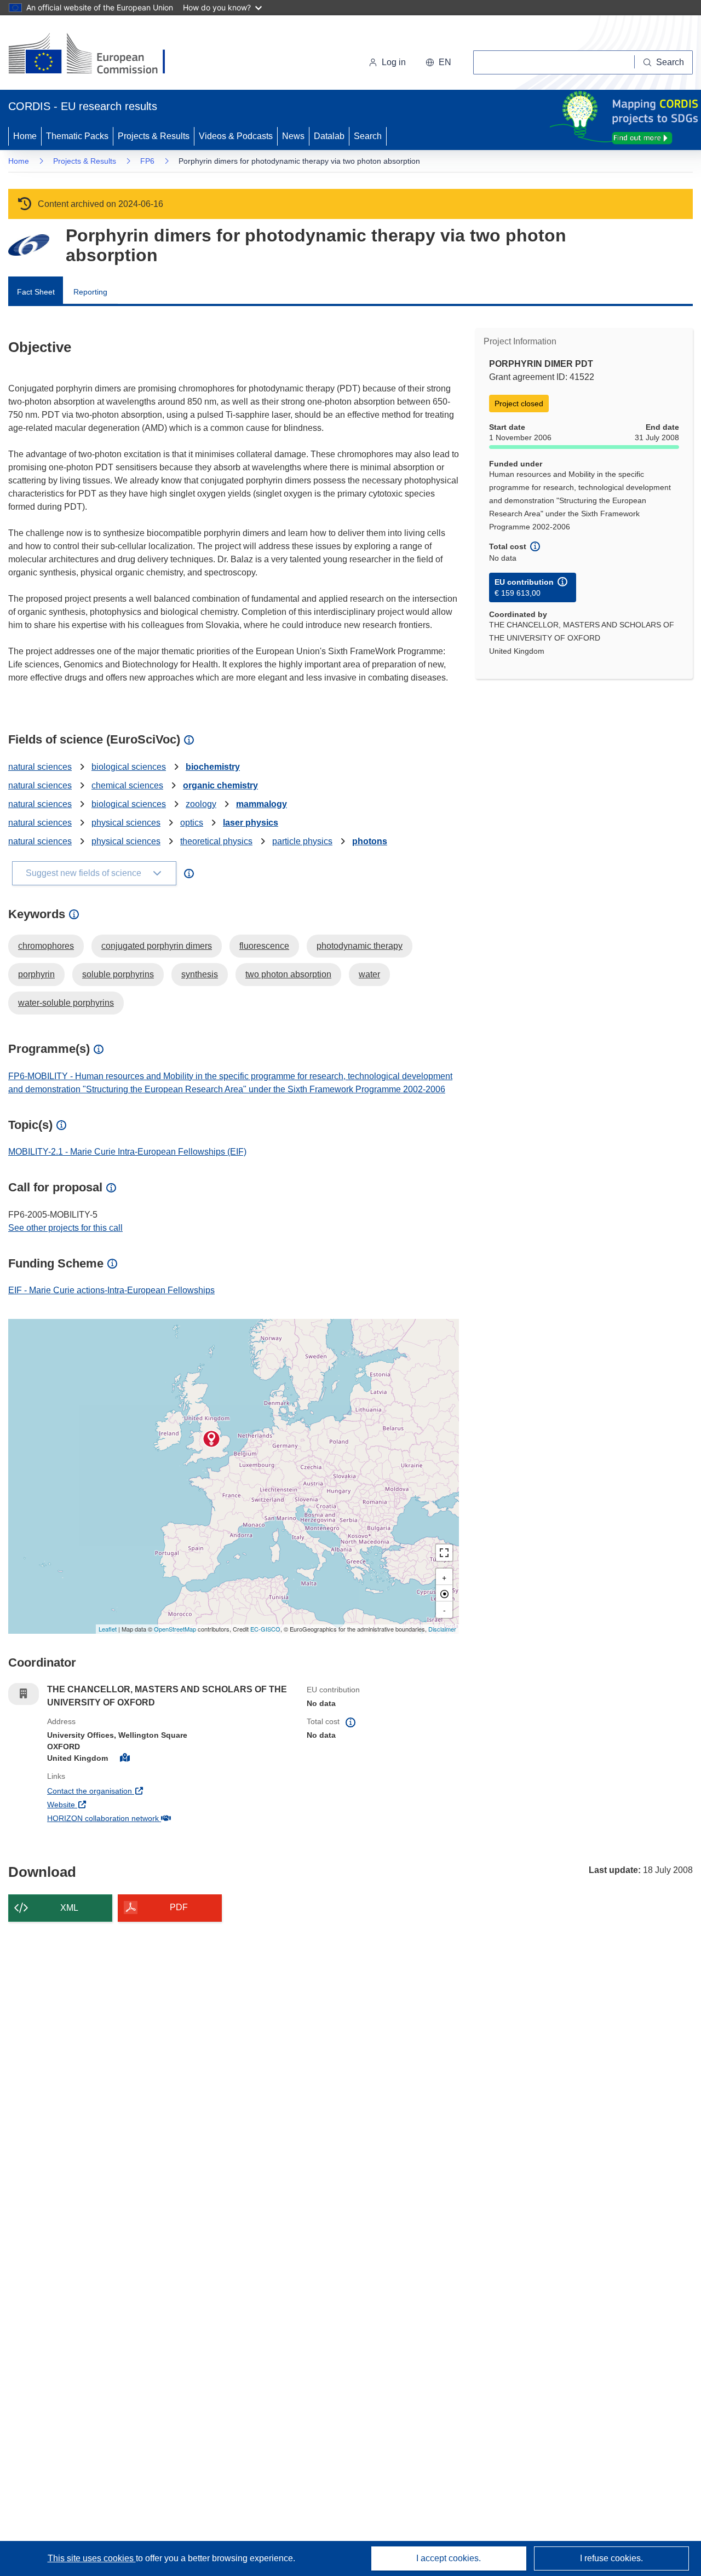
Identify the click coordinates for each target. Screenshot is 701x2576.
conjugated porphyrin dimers (157, 946)
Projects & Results (154, 136)
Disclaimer (442, 1629)
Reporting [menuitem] (90, 292)
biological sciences (129, 767)
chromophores (46, 946)
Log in (394, 62)
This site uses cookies (92, 2558)
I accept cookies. (449, 2558)
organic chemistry (220, 785)
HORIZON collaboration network (143, 1818)
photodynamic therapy (360, 946)
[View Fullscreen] (444, 1553)
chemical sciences (127, 785)
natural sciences (40, 767)
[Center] (444, 1593)
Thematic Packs (77, 136)
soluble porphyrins (118, 974)
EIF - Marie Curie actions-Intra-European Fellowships (111, 1290)
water (369, 974)
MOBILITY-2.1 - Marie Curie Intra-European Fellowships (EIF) (127, 1152)
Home (25, 136)
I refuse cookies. (611, 2558)
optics (192, 823)
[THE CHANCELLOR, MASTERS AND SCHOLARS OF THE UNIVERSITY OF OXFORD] (211, 1439)
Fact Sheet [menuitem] (36, 292)
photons (370, 841)
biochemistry (213, 767)
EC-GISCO (265, 1629)
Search (368, 136)
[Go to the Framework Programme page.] (29, 245)
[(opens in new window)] (97, 55)
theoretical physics (216, 841)
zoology (201, 804)
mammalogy (262, 804)
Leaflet (108, 1629)
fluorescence (264, 946)
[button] (438, 62)
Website (102, 1804)
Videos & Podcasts (236, 136)
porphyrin (36, 974)
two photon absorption (288, 974)
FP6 (147, 161)
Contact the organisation (130, 1791)
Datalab (329, 136)
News (293, 136)
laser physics (251, 823)
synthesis (200, 974)
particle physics (302, 841)
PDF (179, 1907)
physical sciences (126, 823)
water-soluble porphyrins (66, 1003)
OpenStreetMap (175, 1629)
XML (69, 1908)
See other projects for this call (65, 1228)
